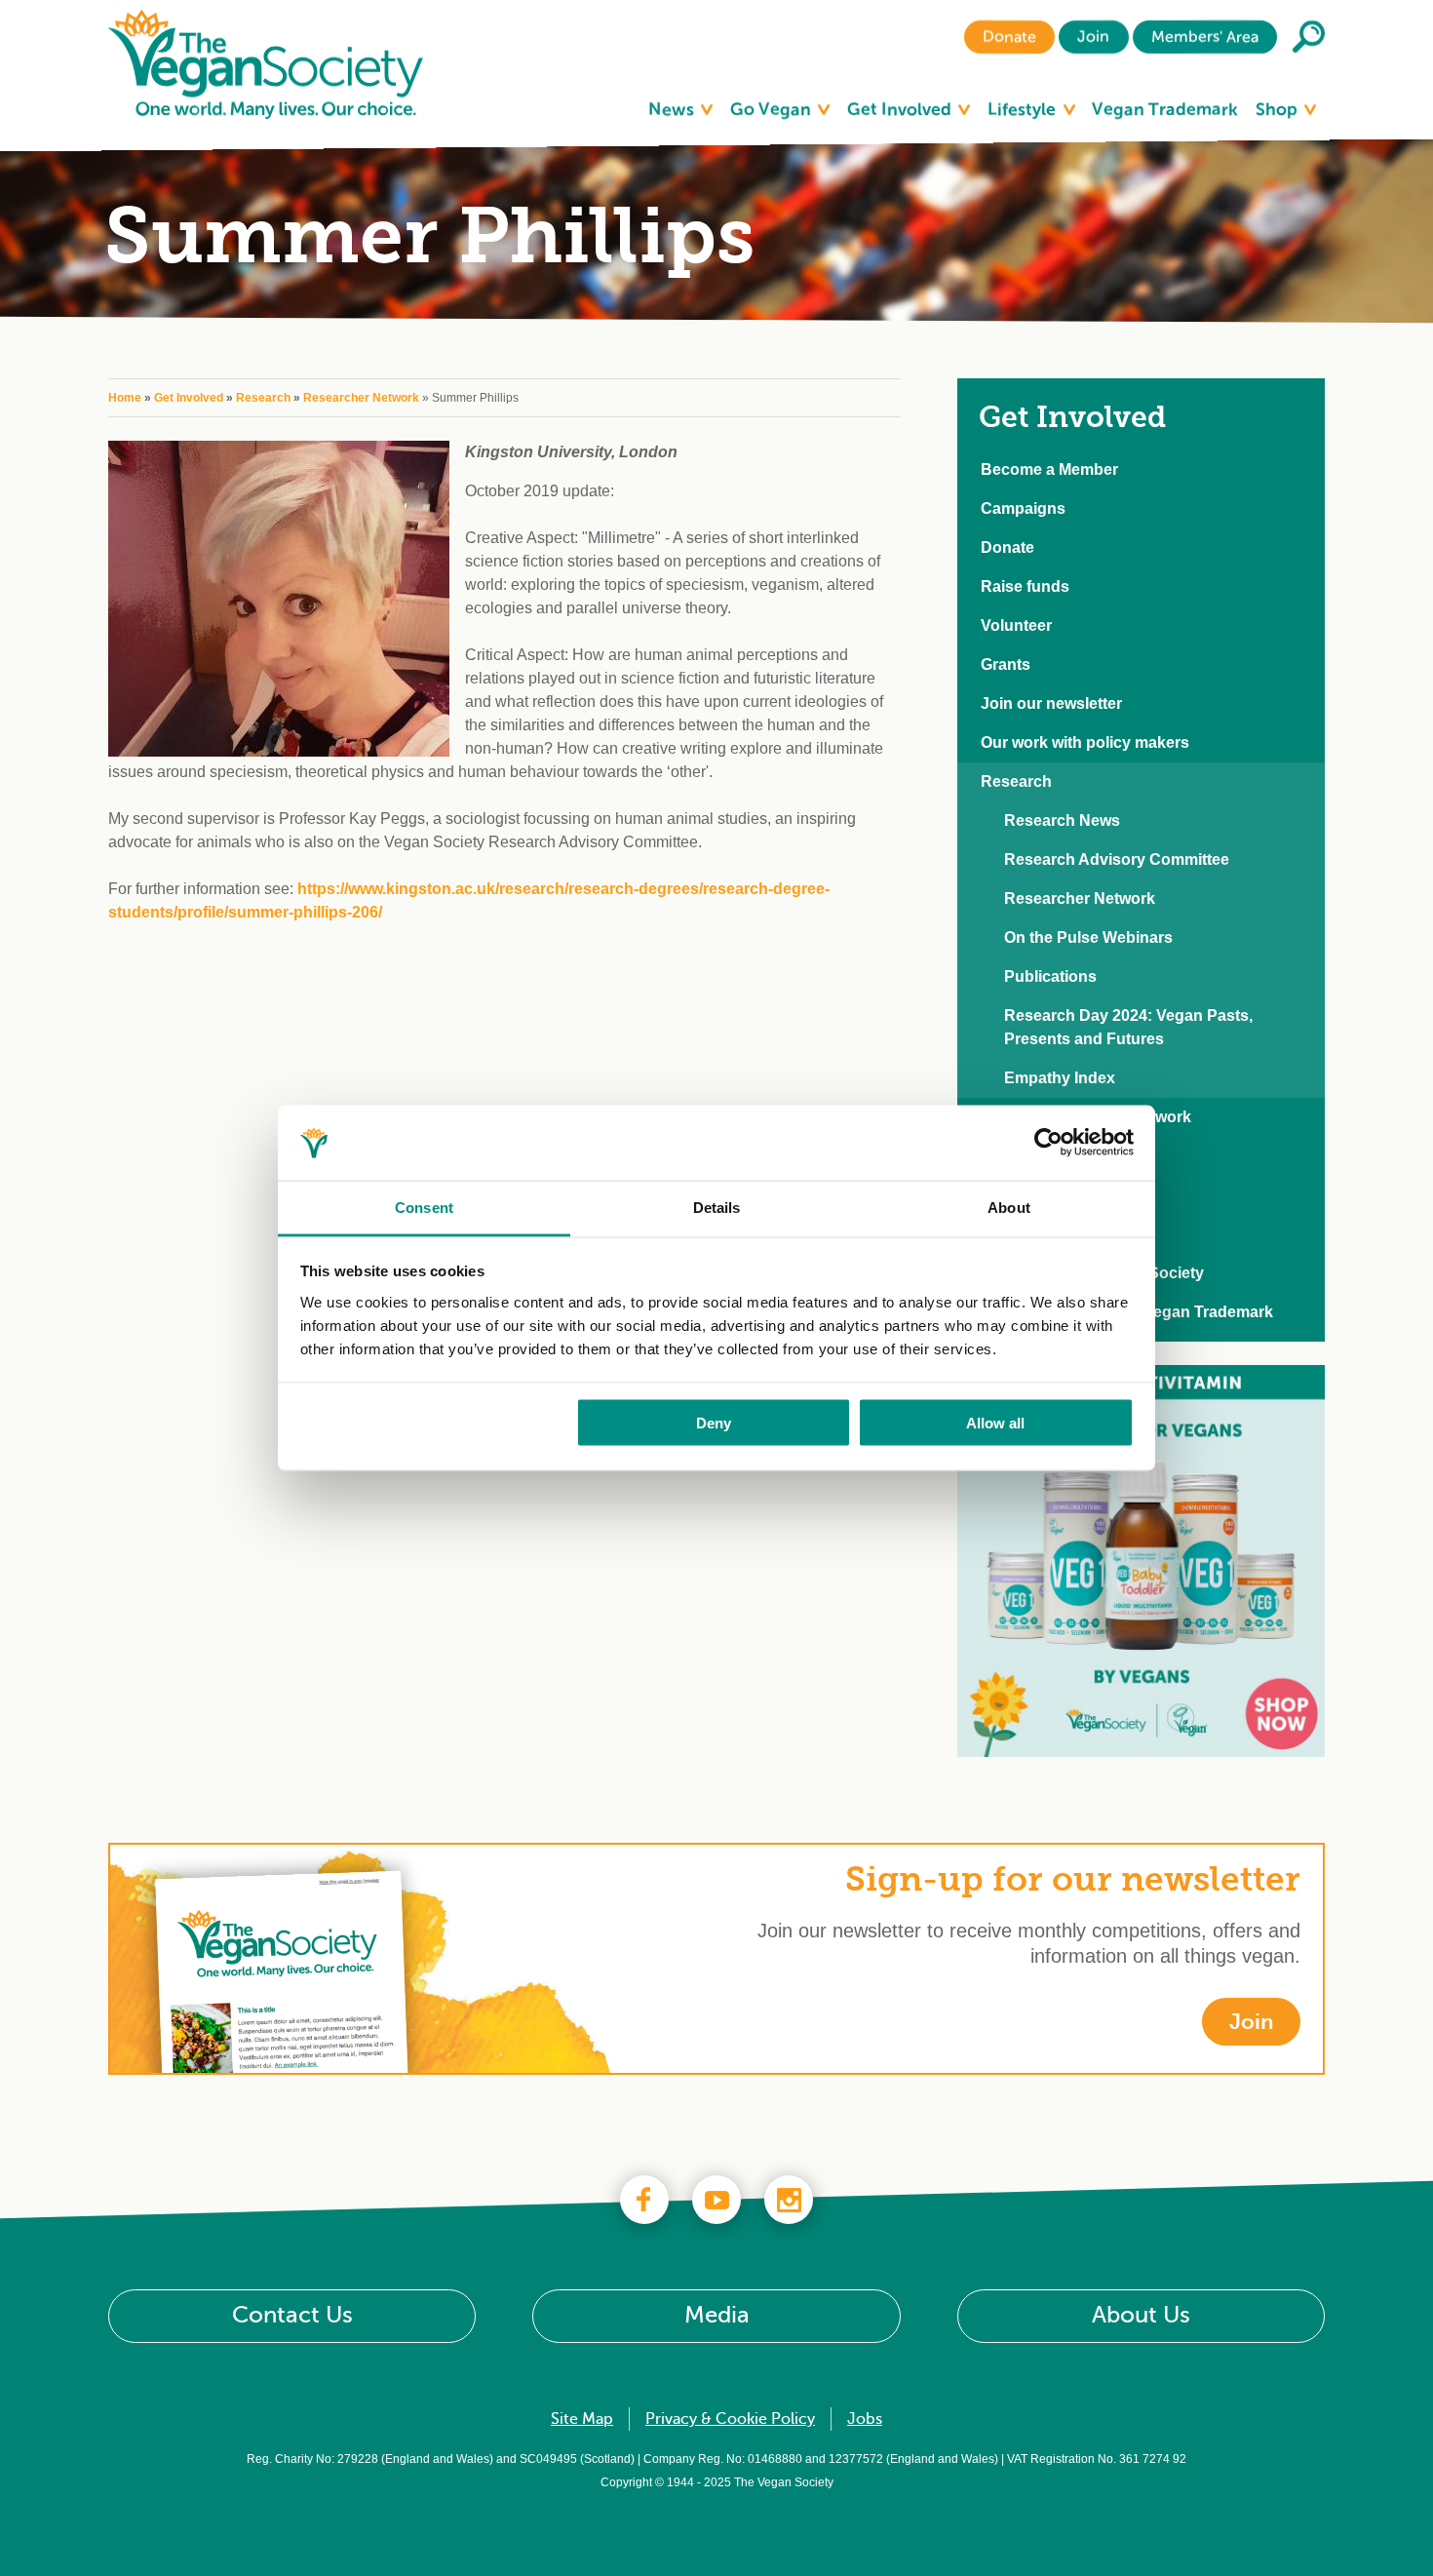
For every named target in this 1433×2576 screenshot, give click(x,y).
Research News (1062, 820)
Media (717, 2315)
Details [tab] (717, 1207)
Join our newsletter (1051, 703)
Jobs (865, 2419)
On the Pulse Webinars (1088, 937)
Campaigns (1023, 508)
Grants (1006, 664)
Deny (714, 1423)
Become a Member (1049, 469)
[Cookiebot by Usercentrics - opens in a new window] (1048, 1143)
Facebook (644, 2200)
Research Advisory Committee (1117, 859)
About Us (1141, 2315)
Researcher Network (361, 398)
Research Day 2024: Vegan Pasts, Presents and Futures (1128, 1027)
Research (263, 398)
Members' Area (1205, 37)
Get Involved (901, 109)
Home (125, 398)
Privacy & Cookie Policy (730, 2419)
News (673, 109)
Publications (1050, 976)
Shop (1278, 109)
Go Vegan (773, 109)
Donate (1009, 37)
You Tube (716, 2200)
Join (1093, 37)
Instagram (789, 2200)
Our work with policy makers (1085, 742)
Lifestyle (1024, 109)
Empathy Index (1060, 1078)
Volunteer (1016, 625)
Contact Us (292, 2315)
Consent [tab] (424, 1207)
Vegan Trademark (1165, 109)
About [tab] (1009, 1207)
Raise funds (1025, 586)
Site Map (582, 2419)
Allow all (995, 1423)
